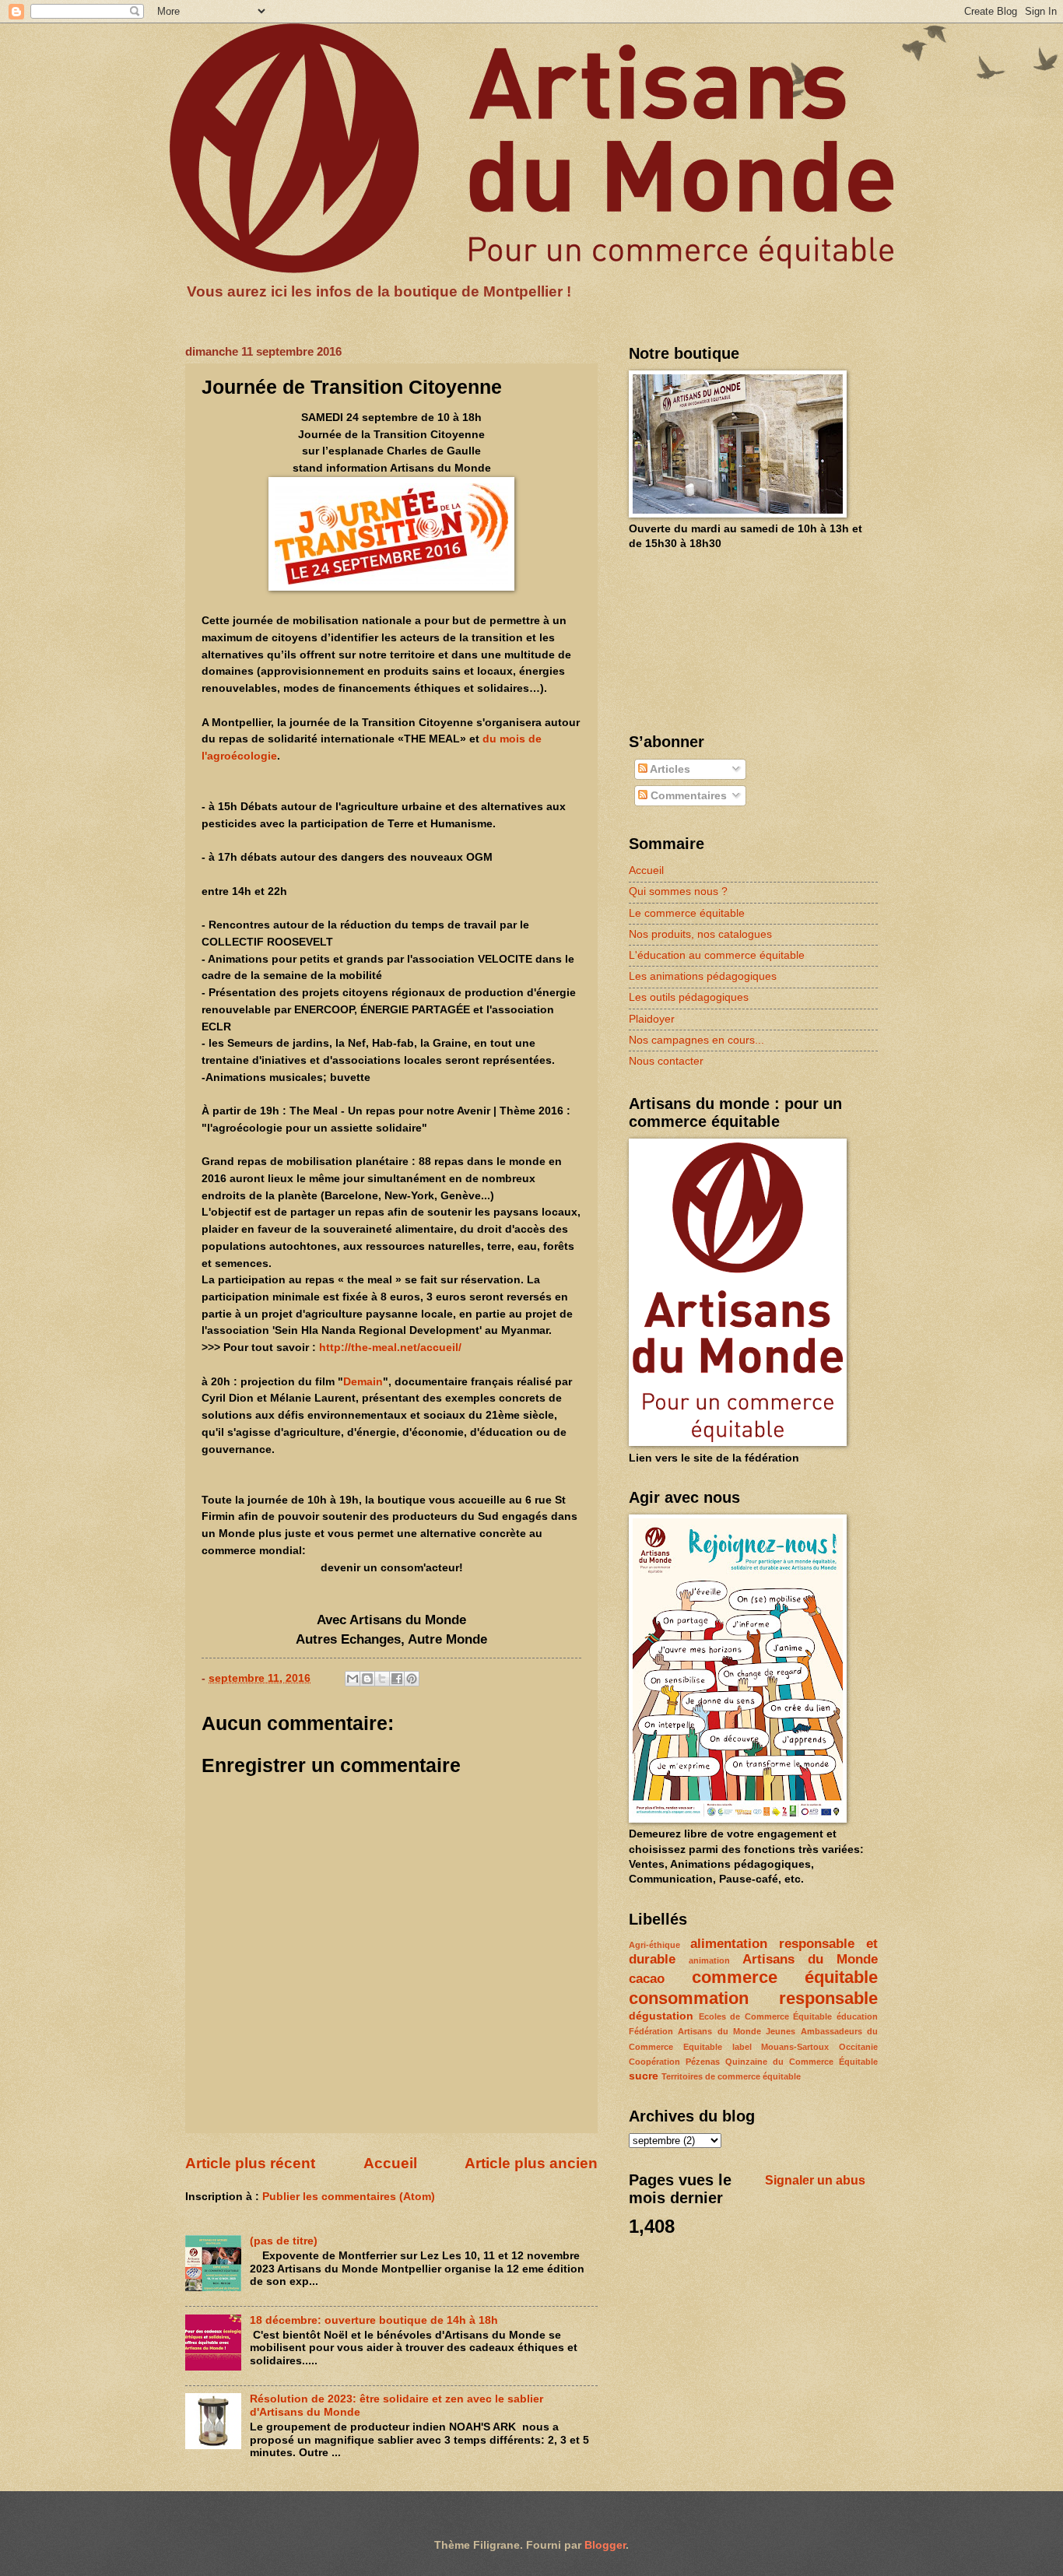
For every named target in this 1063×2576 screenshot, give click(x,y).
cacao (647, 1979)
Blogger (605, 2545)
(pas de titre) (284, 2241)
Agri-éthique (654, 1945)
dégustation (661, 2016)
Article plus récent (250, 2163)
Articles (669, 769)
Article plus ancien (531, 2163)
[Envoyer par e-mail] (353, 1679)
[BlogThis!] (367, 1679)
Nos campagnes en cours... (696, 1040)
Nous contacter (666, 1061)
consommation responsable (753, 1998)
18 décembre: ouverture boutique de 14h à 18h (374, 2320)
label (742, 2047)
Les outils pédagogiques (689, 997)
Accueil (390, 2163)
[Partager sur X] (382, 1679)
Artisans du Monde (810, 1959)
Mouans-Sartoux (795, 2047)
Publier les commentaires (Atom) (349, 2197)
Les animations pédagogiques (703, 976)
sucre (644, 2076)
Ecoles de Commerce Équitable (766, 2016)
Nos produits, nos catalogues (700, 934)
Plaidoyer (652, 1019)
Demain (363, 1381)
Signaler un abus (815, 2180)
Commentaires (687, 796)
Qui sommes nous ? (678, 891)
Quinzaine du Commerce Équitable (802, 2062)
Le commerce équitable (687, 913)
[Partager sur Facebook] (397, 1679)
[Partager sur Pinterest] (412, 1679)
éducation (857, 2016)
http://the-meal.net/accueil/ (390, 1347)
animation (709, 1960)
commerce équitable (785, 1977)
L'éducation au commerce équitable (717, 955)
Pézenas (703, 2062)
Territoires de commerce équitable (731, 2076)
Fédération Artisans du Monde (695, 2031)
